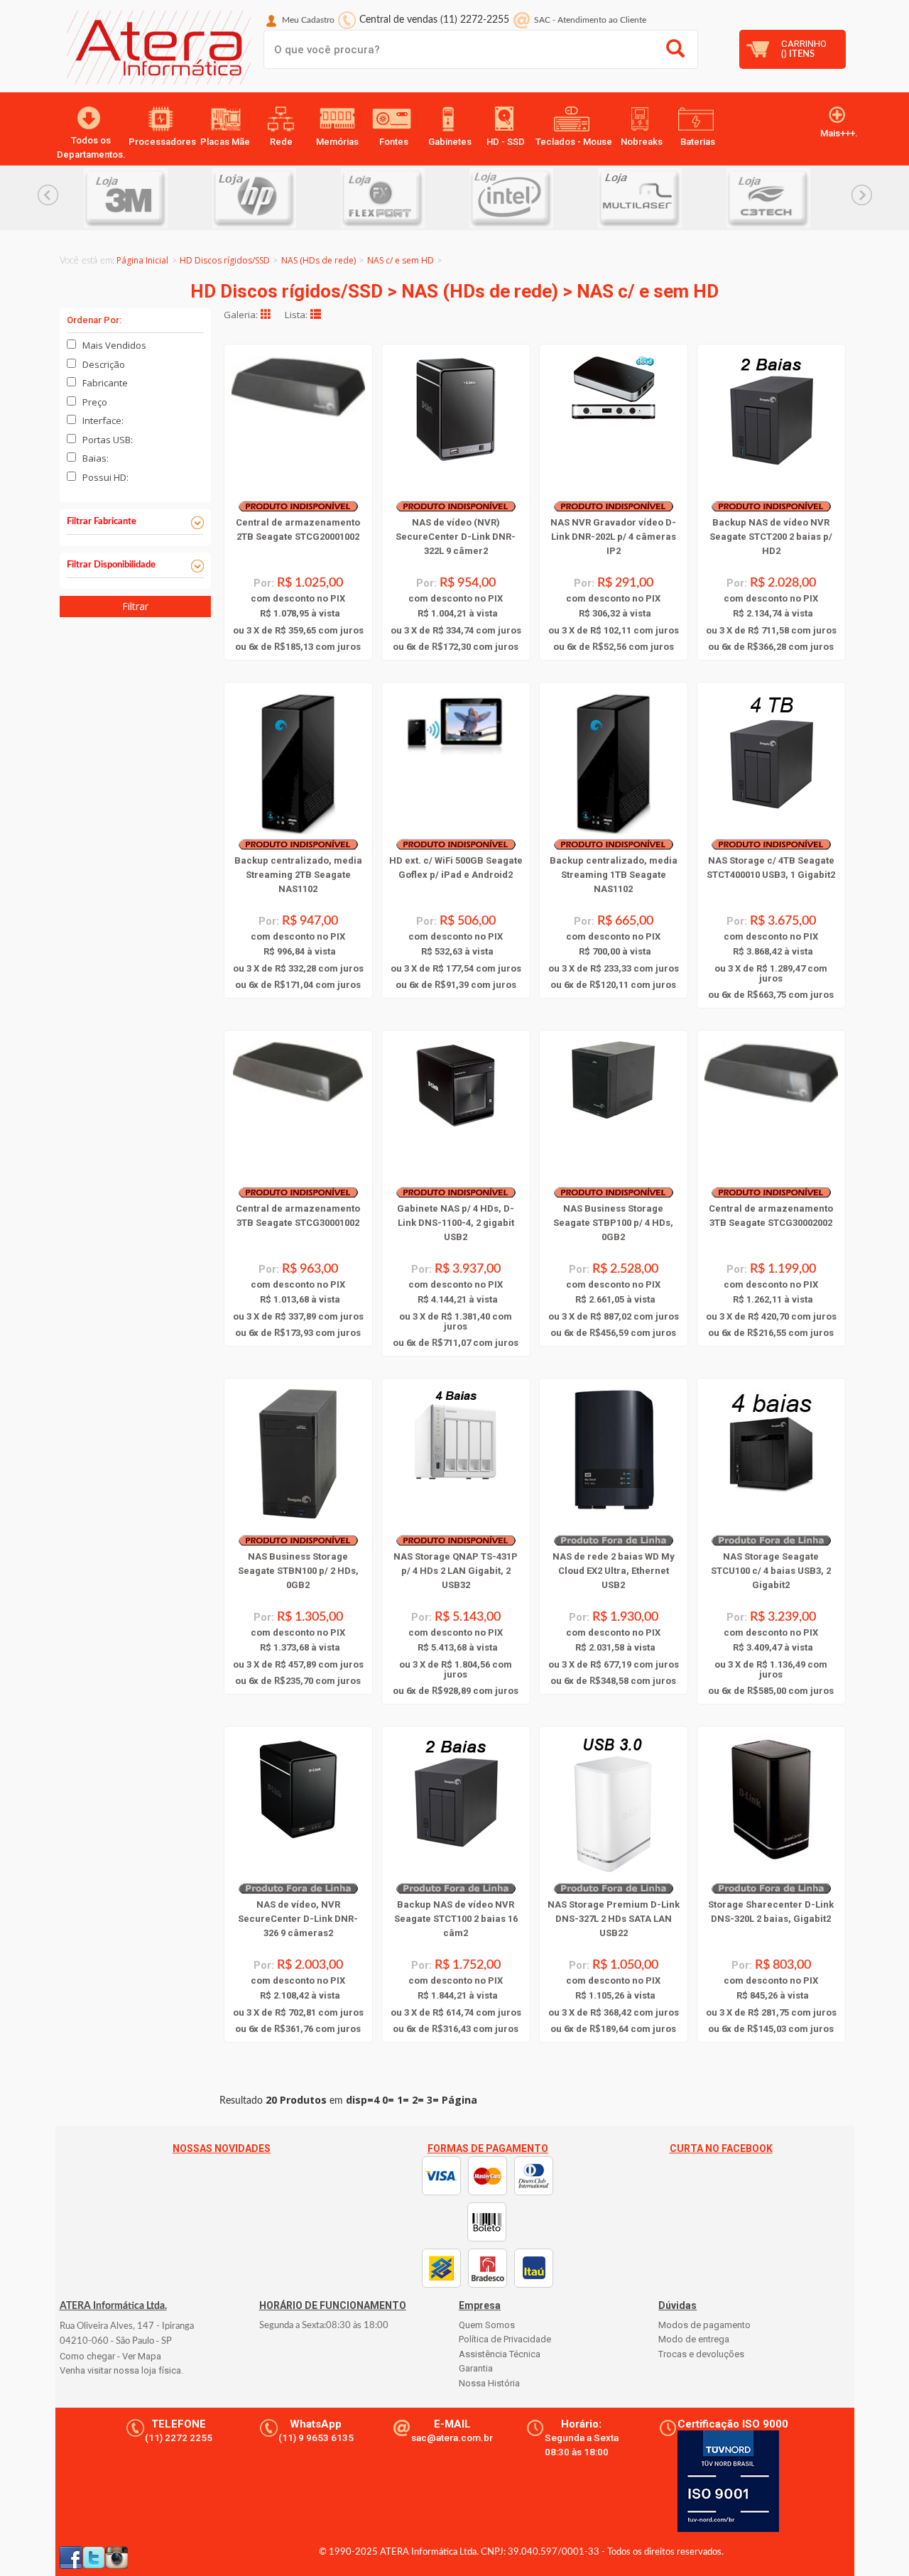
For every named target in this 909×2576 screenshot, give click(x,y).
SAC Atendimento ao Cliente (590, 20)
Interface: (103, 420)
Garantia (476, 2368)
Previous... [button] (48, 195)
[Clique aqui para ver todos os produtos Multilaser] (662, 198)
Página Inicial (142, 260)
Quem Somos (487, 2325)
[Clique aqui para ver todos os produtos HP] (277, 198)
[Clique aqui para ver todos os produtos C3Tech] (791, 198)
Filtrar (135, 606)
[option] (148, 198)
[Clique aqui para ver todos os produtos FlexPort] (405, 198)
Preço (95, 402)
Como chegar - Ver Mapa (110, 2356)
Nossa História (489, 2383)
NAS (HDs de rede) (319, 260)
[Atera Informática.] (155, 51)
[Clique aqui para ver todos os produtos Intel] (534, 198)
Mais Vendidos (114, 345)
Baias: (96, 458)
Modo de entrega (694, 2339)
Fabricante (105, 383)
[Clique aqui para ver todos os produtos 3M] (148, 198)
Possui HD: (105, 477)
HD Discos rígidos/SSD (225, 260)
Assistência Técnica (500, 2354)
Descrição (104, 364)
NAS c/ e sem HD (401, 260)
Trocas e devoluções (701, 2354)
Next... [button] (862, 195)
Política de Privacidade (505, 2339)
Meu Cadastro (308, 20)
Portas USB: (108, 440)
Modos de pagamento (704, 2325)
